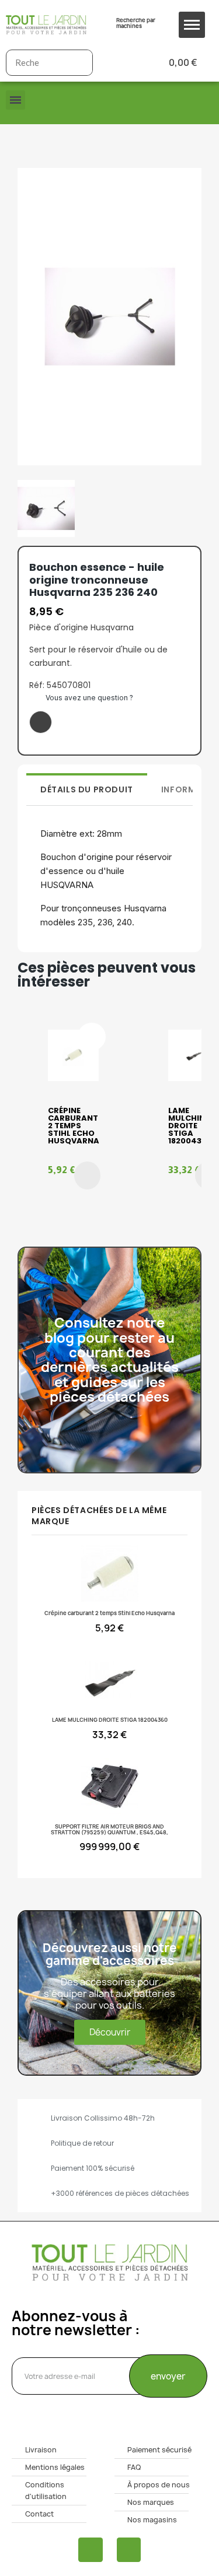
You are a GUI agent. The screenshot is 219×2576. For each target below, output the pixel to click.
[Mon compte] (121, 63)
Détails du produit (87, 789)
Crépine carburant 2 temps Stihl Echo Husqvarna (74, 1126)
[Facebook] (91, 2550)
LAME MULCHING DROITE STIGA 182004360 (190, 1126)
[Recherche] (79, 63)
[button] (87, 1175)
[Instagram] (129, 2550)
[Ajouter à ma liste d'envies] (41, 722)
